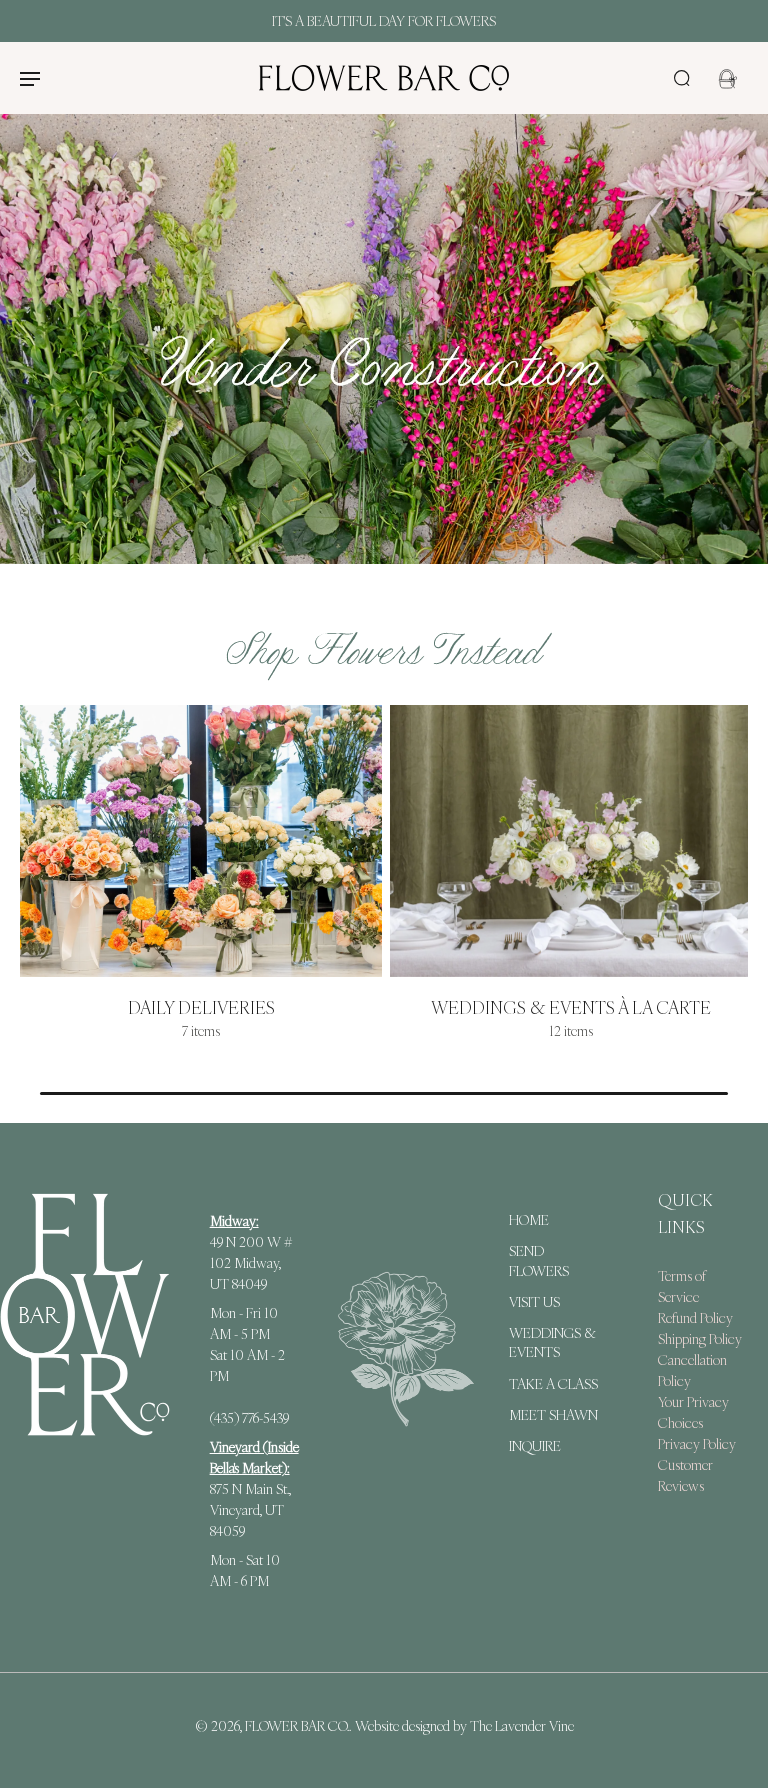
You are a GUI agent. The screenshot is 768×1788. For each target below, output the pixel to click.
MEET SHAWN (553, 1415)
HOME (529, 1220)
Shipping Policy (700, 1338)
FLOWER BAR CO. (297, 1726)
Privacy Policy (697, 1443)
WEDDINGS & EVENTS (552, 1342)
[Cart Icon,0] (726, 78)
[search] (682, 78)
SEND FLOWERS (539, 1260)
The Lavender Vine (522, 1726)
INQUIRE (535, 1446)
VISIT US (534, 1302)
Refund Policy (695, 1317)
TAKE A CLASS (553, 1383)
